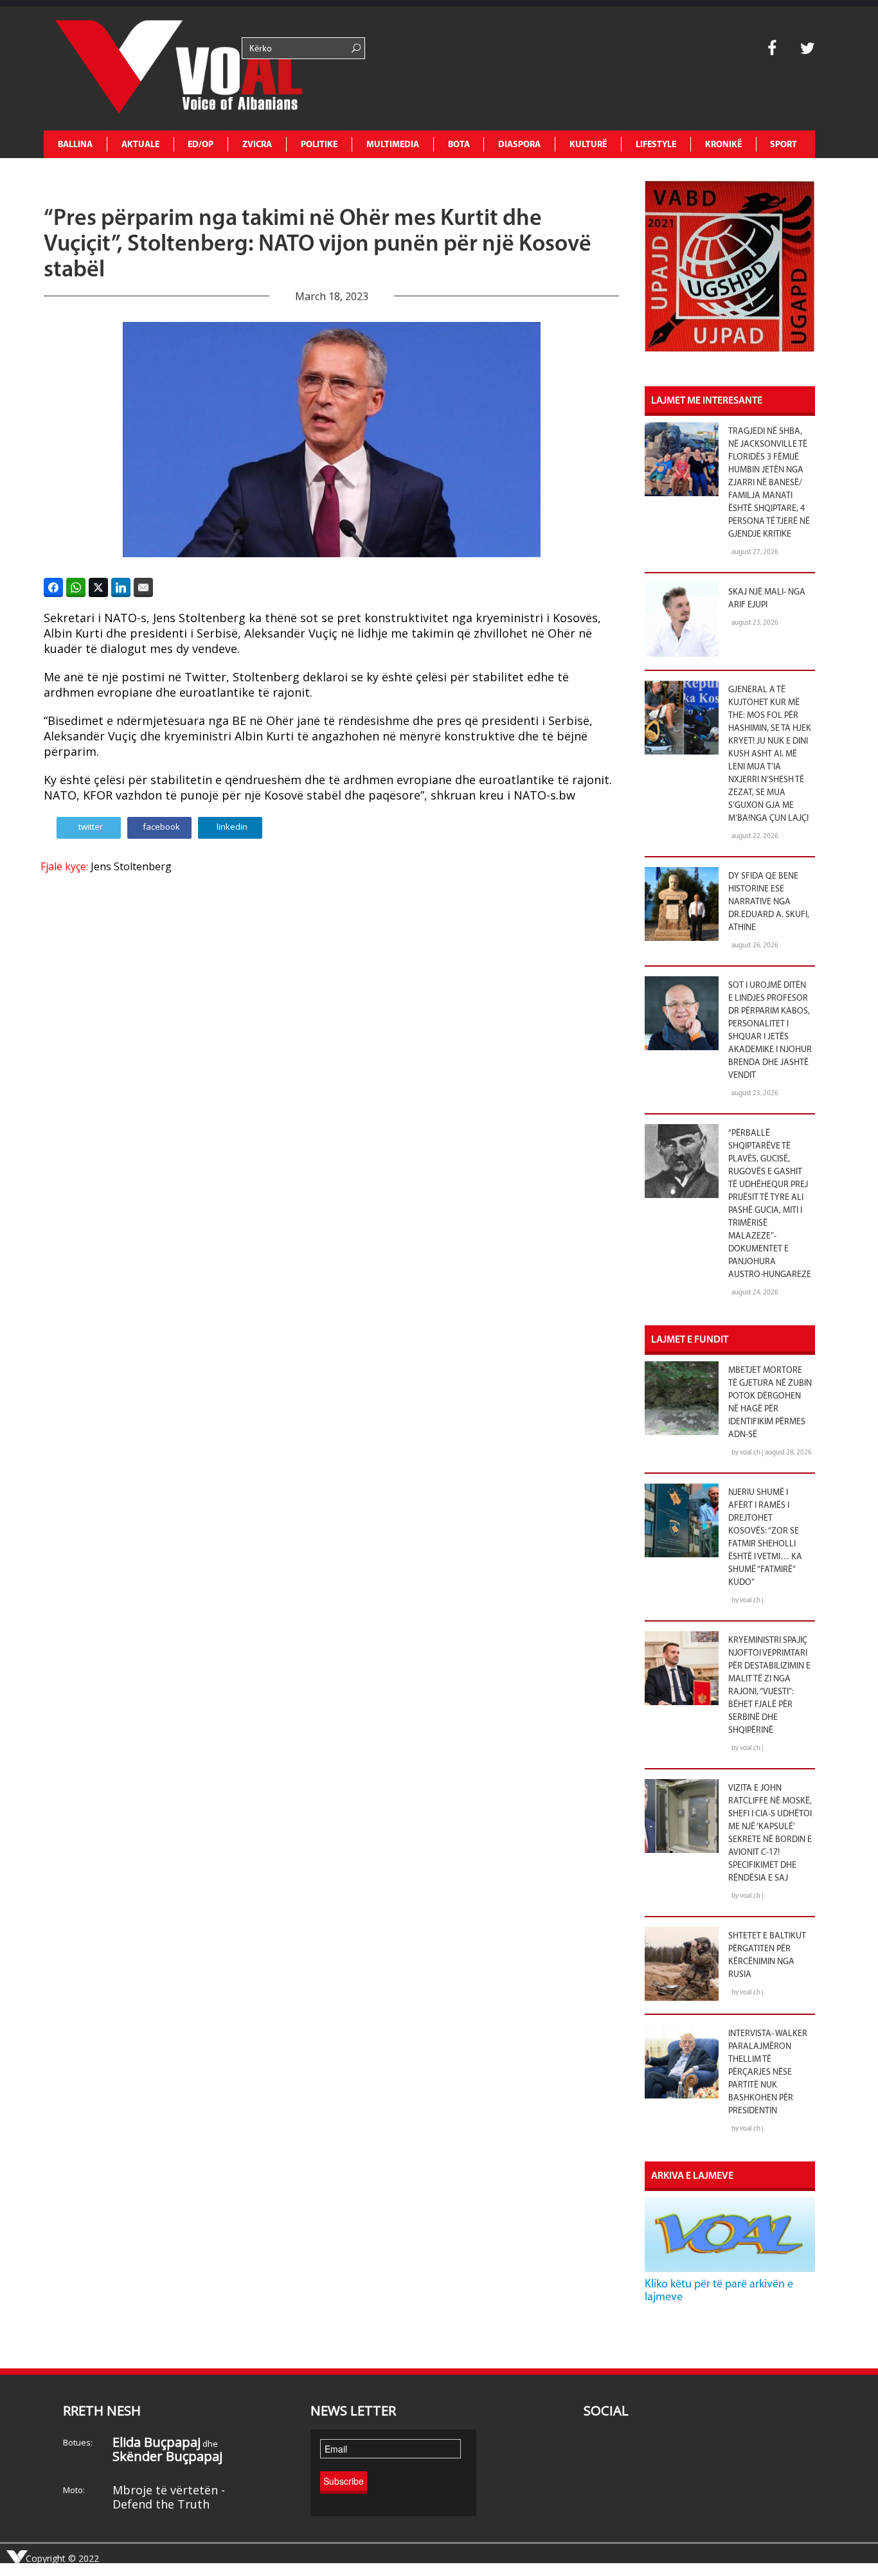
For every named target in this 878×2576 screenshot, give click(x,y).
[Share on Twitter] (98, 587)
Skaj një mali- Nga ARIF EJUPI (767, 599)
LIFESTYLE (656, 145)
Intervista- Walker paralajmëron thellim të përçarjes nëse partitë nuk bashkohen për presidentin (768, 2072)
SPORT (784, 145)
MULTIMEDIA (393, 145)
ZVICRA (257, 145)
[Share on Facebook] (53, 587)
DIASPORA (519, 145)
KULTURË (588, 145)
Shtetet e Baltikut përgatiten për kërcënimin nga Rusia (767, 1955)
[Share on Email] (143, 587)
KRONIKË (723, 145)
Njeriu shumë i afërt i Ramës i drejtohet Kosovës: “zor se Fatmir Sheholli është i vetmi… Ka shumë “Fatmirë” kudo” (765, 1538)
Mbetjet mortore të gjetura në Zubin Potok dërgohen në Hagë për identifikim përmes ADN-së (770, 1403)
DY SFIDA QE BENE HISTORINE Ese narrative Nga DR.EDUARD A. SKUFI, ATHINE (769, 902)
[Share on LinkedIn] (121, 587)
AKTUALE (140, 145)
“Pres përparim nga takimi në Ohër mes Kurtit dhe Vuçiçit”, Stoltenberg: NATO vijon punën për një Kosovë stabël (318, 245)
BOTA (459, 145)
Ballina (75, 145)
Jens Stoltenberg (131, 866)
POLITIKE (319, 145)
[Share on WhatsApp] (76, 587)
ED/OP (201, 145)
